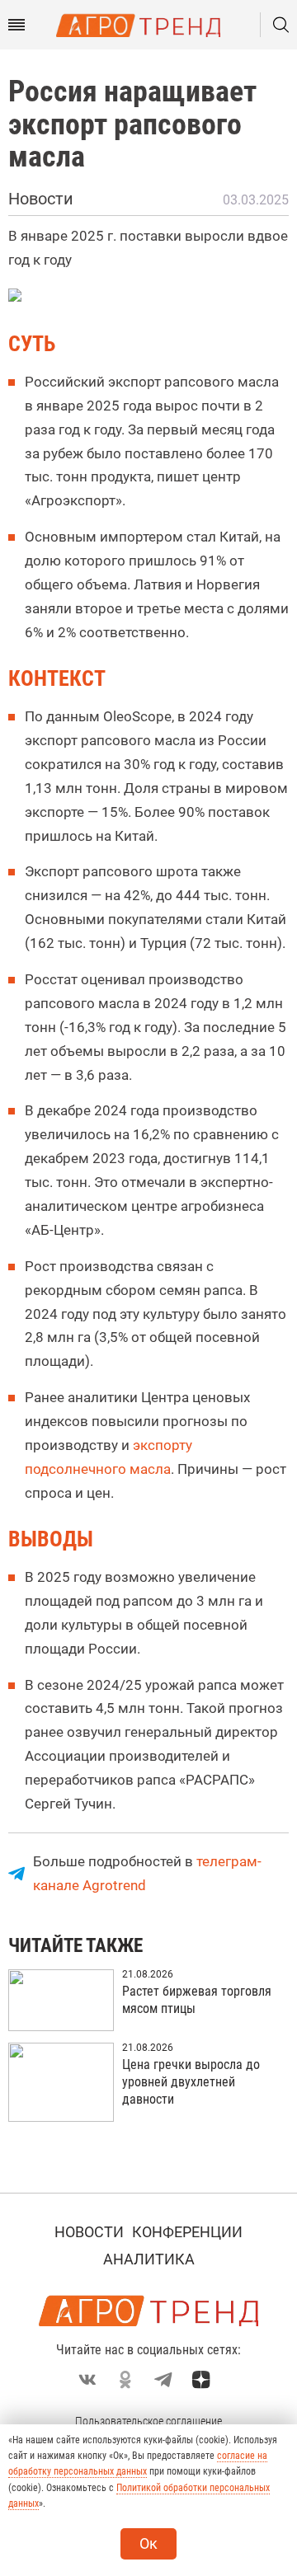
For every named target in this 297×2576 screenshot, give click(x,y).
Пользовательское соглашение (148, 2421)
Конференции (187, 2232)
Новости (89, 2232)
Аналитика (149, 2259)
